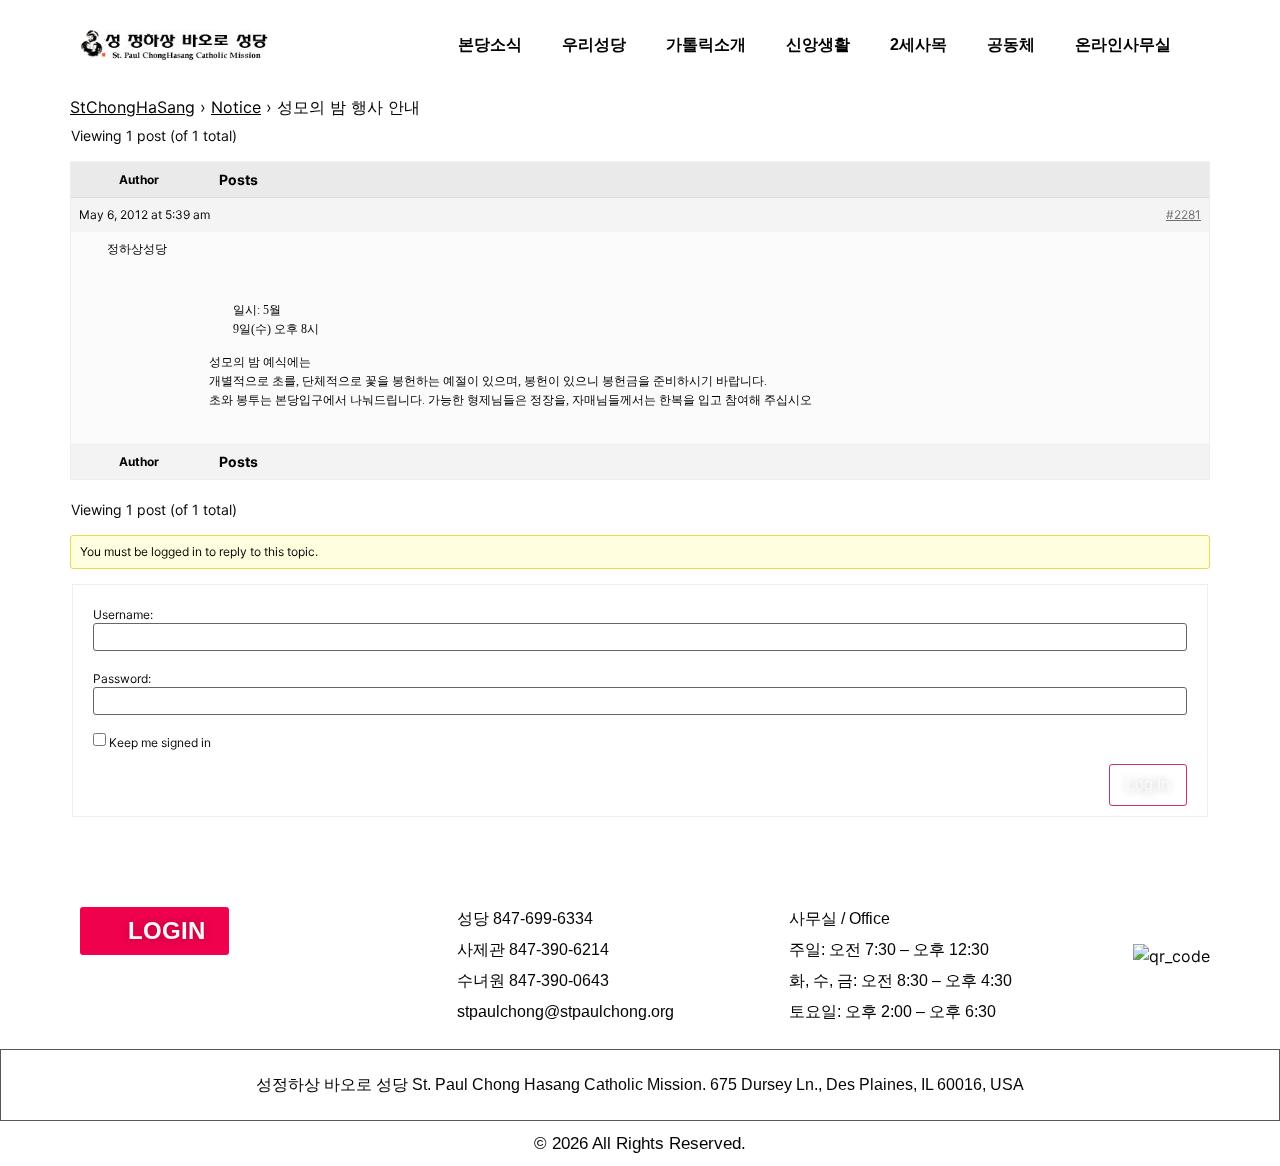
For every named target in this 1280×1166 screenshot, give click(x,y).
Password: (122, 679)
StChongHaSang (132, 107)
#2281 (1183, 214)
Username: (123, 615)
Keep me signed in (160, 743)
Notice (236, 107)
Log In (1148, 784)
